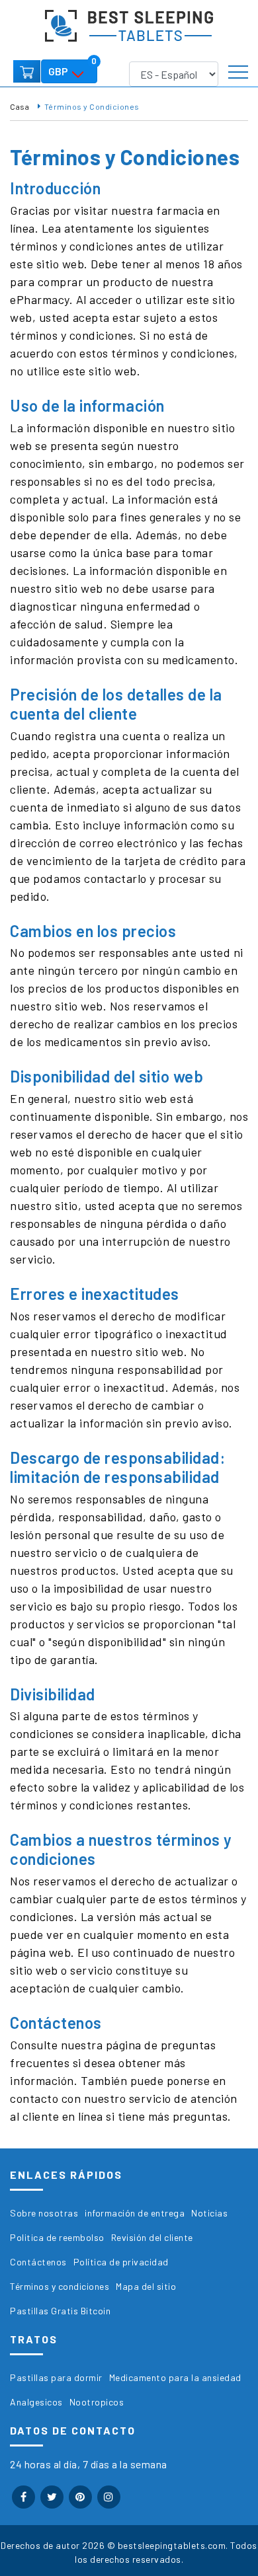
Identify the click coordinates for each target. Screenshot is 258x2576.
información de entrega (135, 2213)
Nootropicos (97, 2402)
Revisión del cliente (152, 2237)
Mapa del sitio (146, 2286)
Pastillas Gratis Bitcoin (60, 2311)
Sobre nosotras (44, 2213)
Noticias (209, 2213)
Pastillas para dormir (56, 2377)
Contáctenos (38, 2262)
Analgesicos (36, 2402)
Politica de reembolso (57, 2237)
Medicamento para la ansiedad (175, 2377)
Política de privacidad (121, 2262)
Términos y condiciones (60, 2286)
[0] (27, 71)
